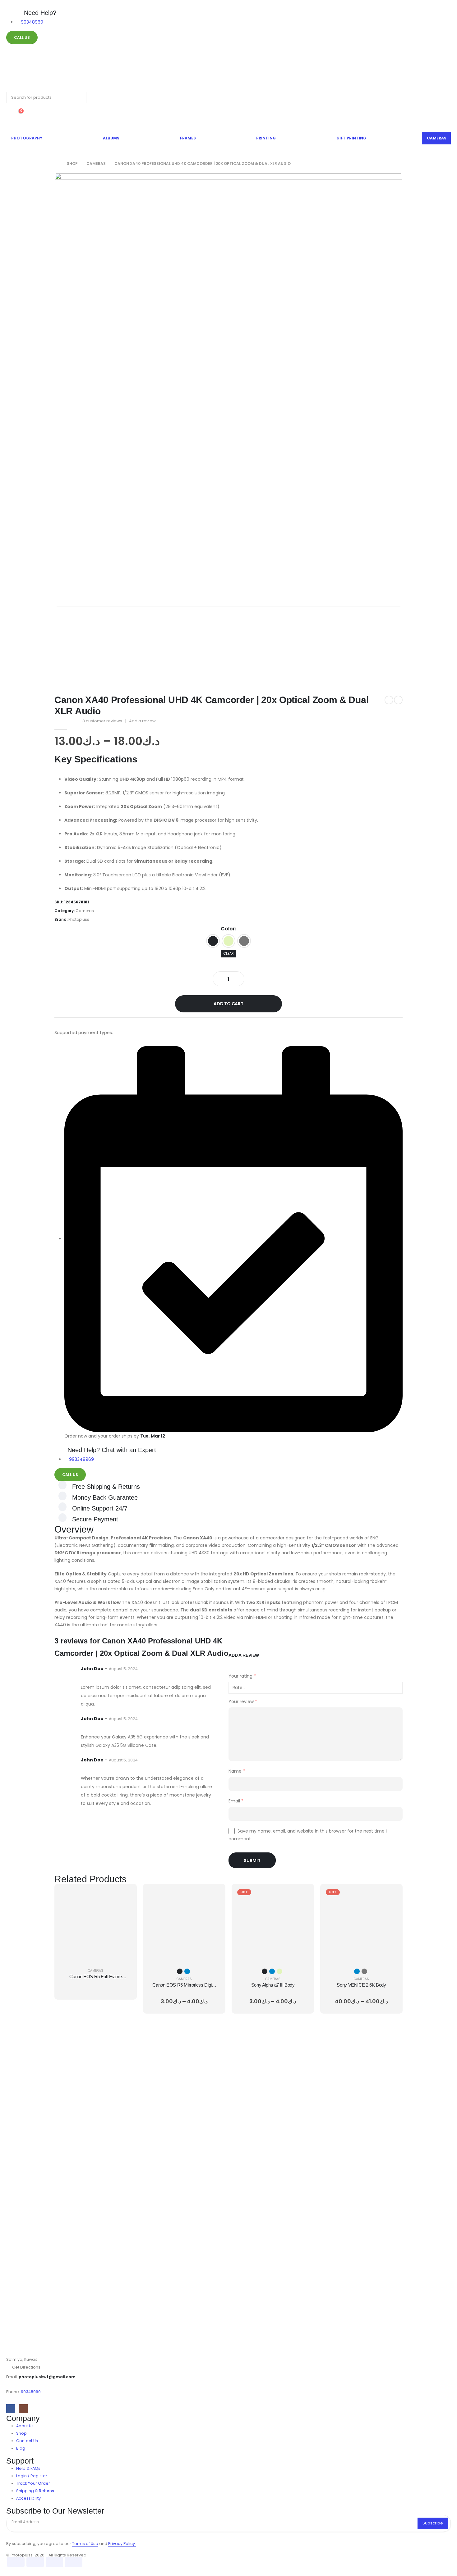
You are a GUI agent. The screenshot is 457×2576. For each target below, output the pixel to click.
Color (228, 929)
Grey (244, 941)
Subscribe (433, 2523)
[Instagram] (23, 2409)
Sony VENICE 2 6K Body (361, 1985)
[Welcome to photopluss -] (26, 72)
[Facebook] (11, 2409)
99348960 (31, 2392)
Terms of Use (85, 2544)
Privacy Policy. (122, 2544)
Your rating (242, 1676)
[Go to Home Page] (56, 164)
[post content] (96, 1925)
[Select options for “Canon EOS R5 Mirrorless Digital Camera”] (213, 1896)
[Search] (77, 98)
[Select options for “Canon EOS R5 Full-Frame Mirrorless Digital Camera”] (124, 1896)
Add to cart (228, 1004)
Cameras (437, 138)
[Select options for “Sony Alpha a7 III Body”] (302, 1896)
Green (228, 941)
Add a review (142, 721)
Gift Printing (351, 138)
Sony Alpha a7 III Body (273, 1985)
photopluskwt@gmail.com (47, 2377)
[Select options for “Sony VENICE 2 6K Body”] (390, 1896)
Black (213, 941)
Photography (27, 138)
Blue (187, 1971)
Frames (188, 138)
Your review (243, 1701)
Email (236, 1801)
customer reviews (102, 721)
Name (237, 1771)
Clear (228, 953)
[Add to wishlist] (228, 1023)
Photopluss (79, 919)
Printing (266, 138)
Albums (111, 138)
